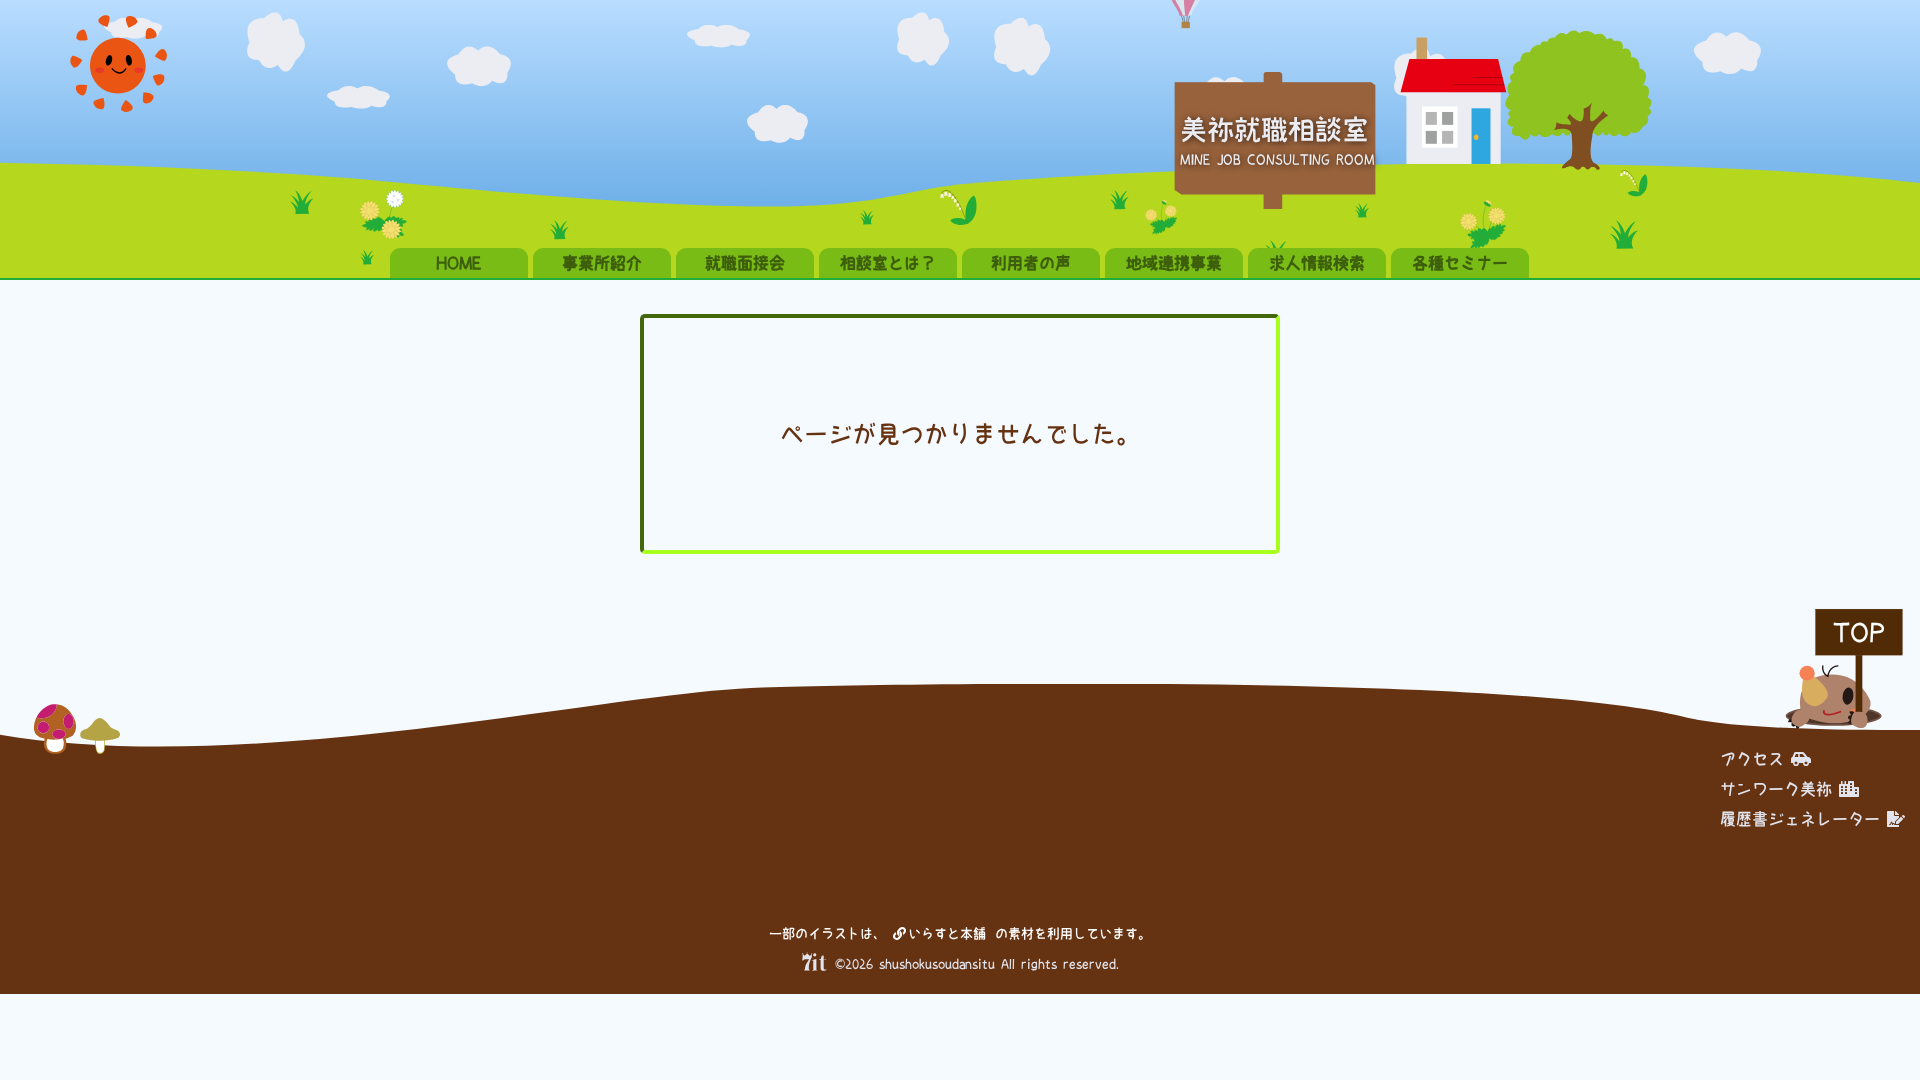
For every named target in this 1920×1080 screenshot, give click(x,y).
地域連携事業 (1174, 263)
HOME (459, 263)
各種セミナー (1460, 263)
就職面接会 (745, 263)
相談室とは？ (888, 263)
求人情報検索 (1317, 263)
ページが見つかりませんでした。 (960, 434)
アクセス (1752, 759)
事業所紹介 (602, 263)
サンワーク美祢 (1776, 789)
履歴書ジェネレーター (1800, 819)
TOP (1859, 632)
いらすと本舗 (950, 933)
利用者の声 (1031, 263)
